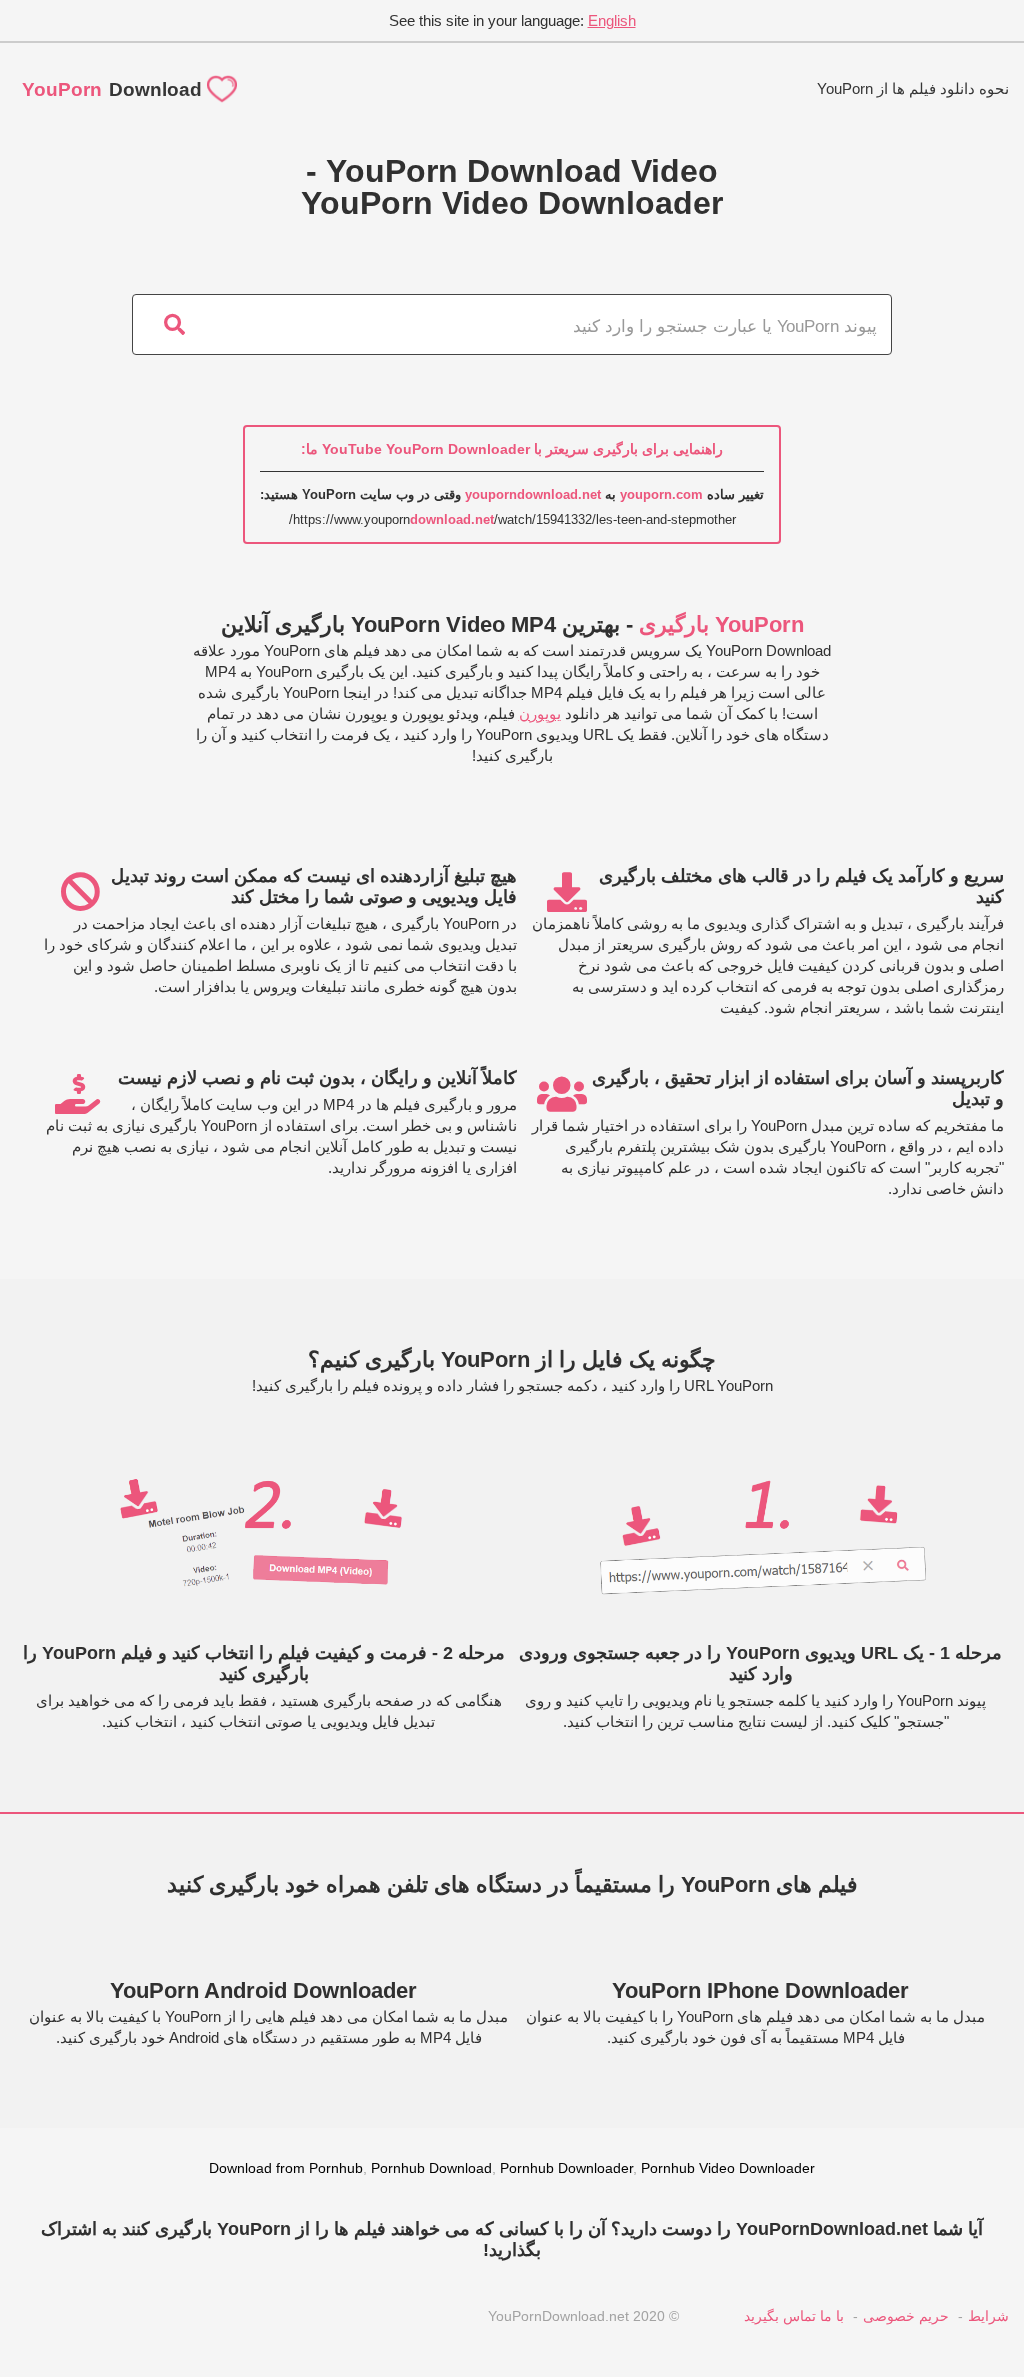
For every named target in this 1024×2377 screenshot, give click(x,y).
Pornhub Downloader (566, 2168)
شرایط (988, 2316)
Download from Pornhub (286, 2168)
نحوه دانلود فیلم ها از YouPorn (913, 88)
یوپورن (540, 713)
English (612, 20)
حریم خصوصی (906, 2316)
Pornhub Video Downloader (728, 2168)
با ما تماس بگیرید (794, 2316)
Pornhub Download (431, 2168)
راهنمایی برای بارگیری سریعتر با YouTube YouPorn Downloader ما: (512, 449)
